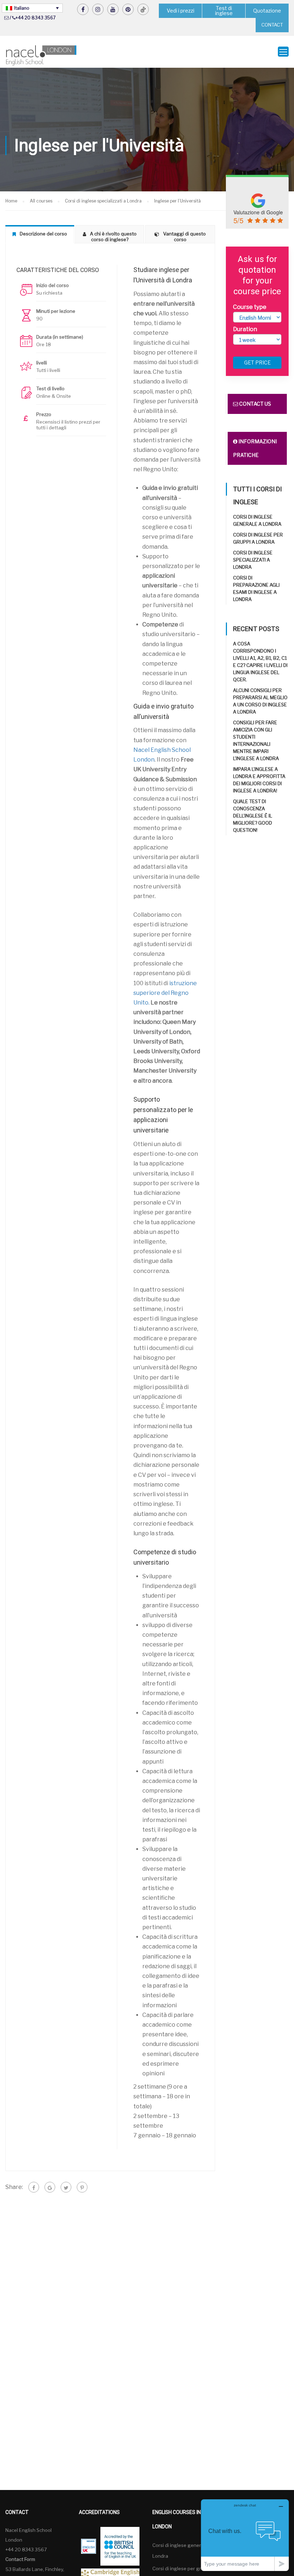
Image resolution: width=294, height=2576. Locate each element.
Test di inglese (224, 11)
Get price (257, 362)
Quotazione (267, 11)
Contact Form (20, 2559)
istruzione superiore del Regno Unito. (165, 993)
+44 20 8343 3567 (35, 18)
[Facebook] (34, 2187)
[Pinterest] (82, 2187)
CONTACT (272, 25)
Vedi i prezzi (181, 11)
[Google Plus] (50, 2187)
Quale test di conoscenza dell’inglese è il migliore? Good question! (253, 816)
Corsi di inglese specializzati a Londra (253, 560)
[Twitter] (66, 2187)
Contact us (255, 404)
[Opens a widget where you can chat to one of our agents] (245, 2535)
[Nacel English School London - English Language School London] (41, 55)
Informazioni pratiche (255, 448)
